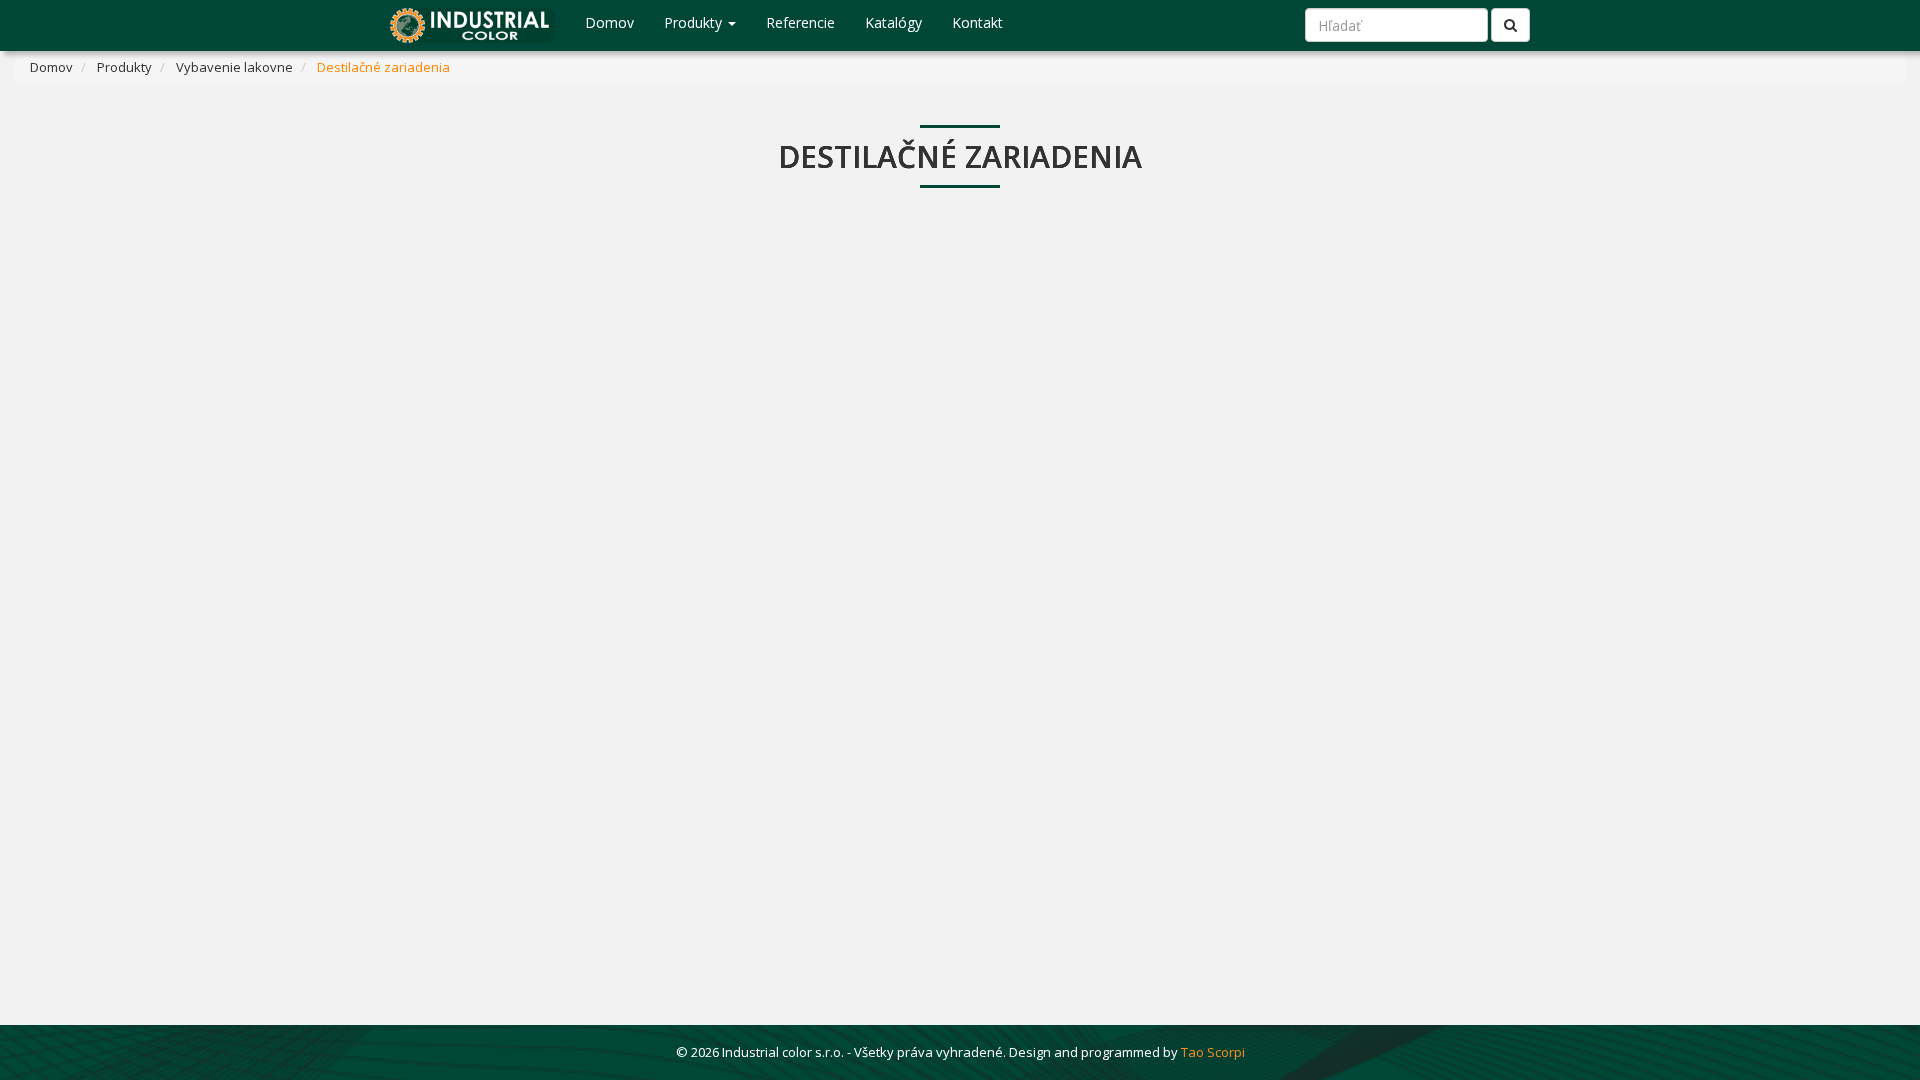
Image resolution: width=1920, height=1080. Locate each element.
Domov (609, 22)
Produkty (124, 67)
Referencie (800, 22)
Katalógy (893, 22)
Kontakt (977, 22)
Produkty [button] (695, 22)
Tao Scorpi (1213, 1052)
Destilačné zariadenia (383, 67)
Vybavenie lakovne (234, 67)
